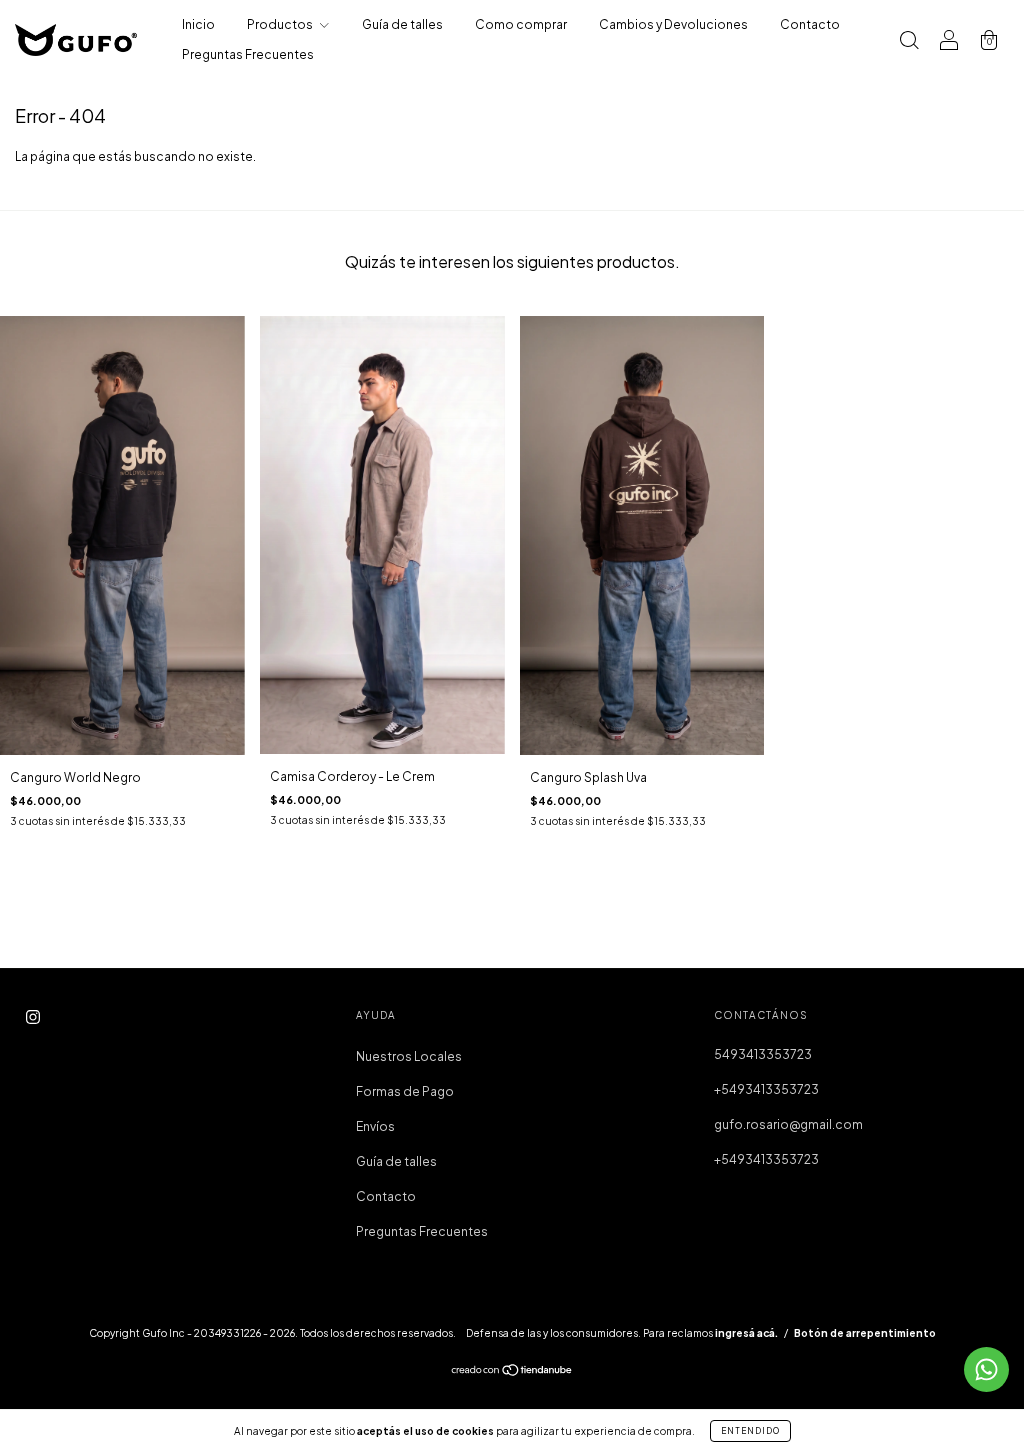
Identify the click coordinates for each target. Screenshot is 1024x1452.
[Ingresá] (949, 42)
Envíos (375, 1126)
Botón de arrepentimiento (865, 1333)
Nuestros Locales (409, 1056)
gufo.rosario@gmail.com (788, 1124)
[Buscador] (909, 42)
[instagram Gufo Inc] (33, 1016)
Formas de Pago (405, 1091)
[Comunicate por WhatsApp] (986, 1369)
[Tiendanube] (512, 1371)
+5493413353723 (766, 1089)
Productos (281, 24)
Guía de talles (402, 24)
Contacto (810, 24)
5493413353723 (763, 1054)
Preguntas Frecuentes (248, 54)
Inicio (198, 24)
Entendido (750, 1431)
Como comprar (521, 24)
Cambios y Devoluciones (673, 24)
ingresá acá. (746, 1333)
